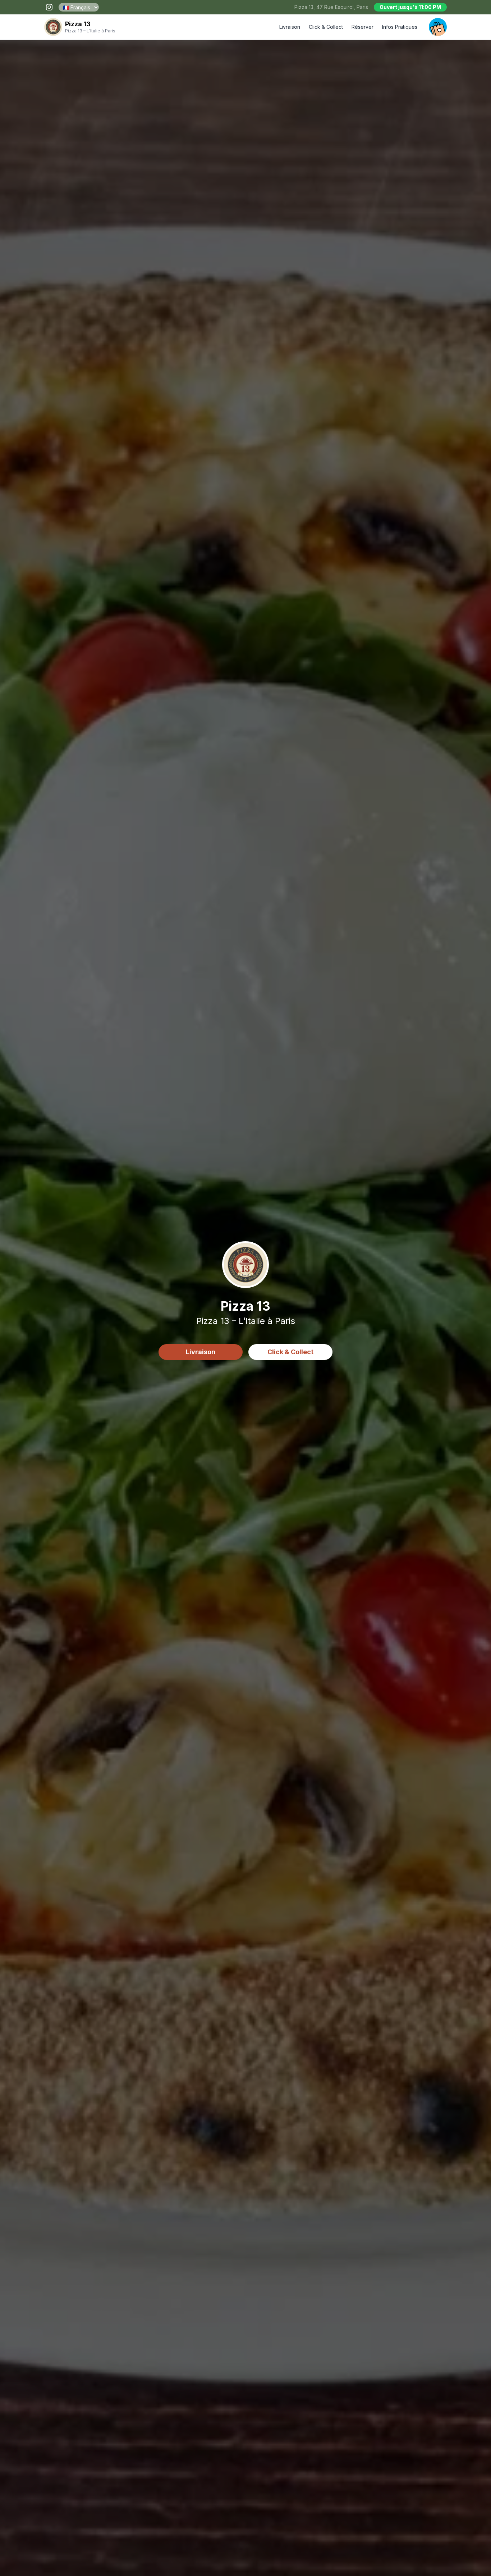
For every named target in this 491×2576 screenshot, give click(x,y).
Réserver (362, 27)
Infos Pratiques (400, 27)
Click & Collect (326, 27)
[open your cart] (438, 27)
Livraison (290, 27)
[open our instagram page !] (49, 7)
